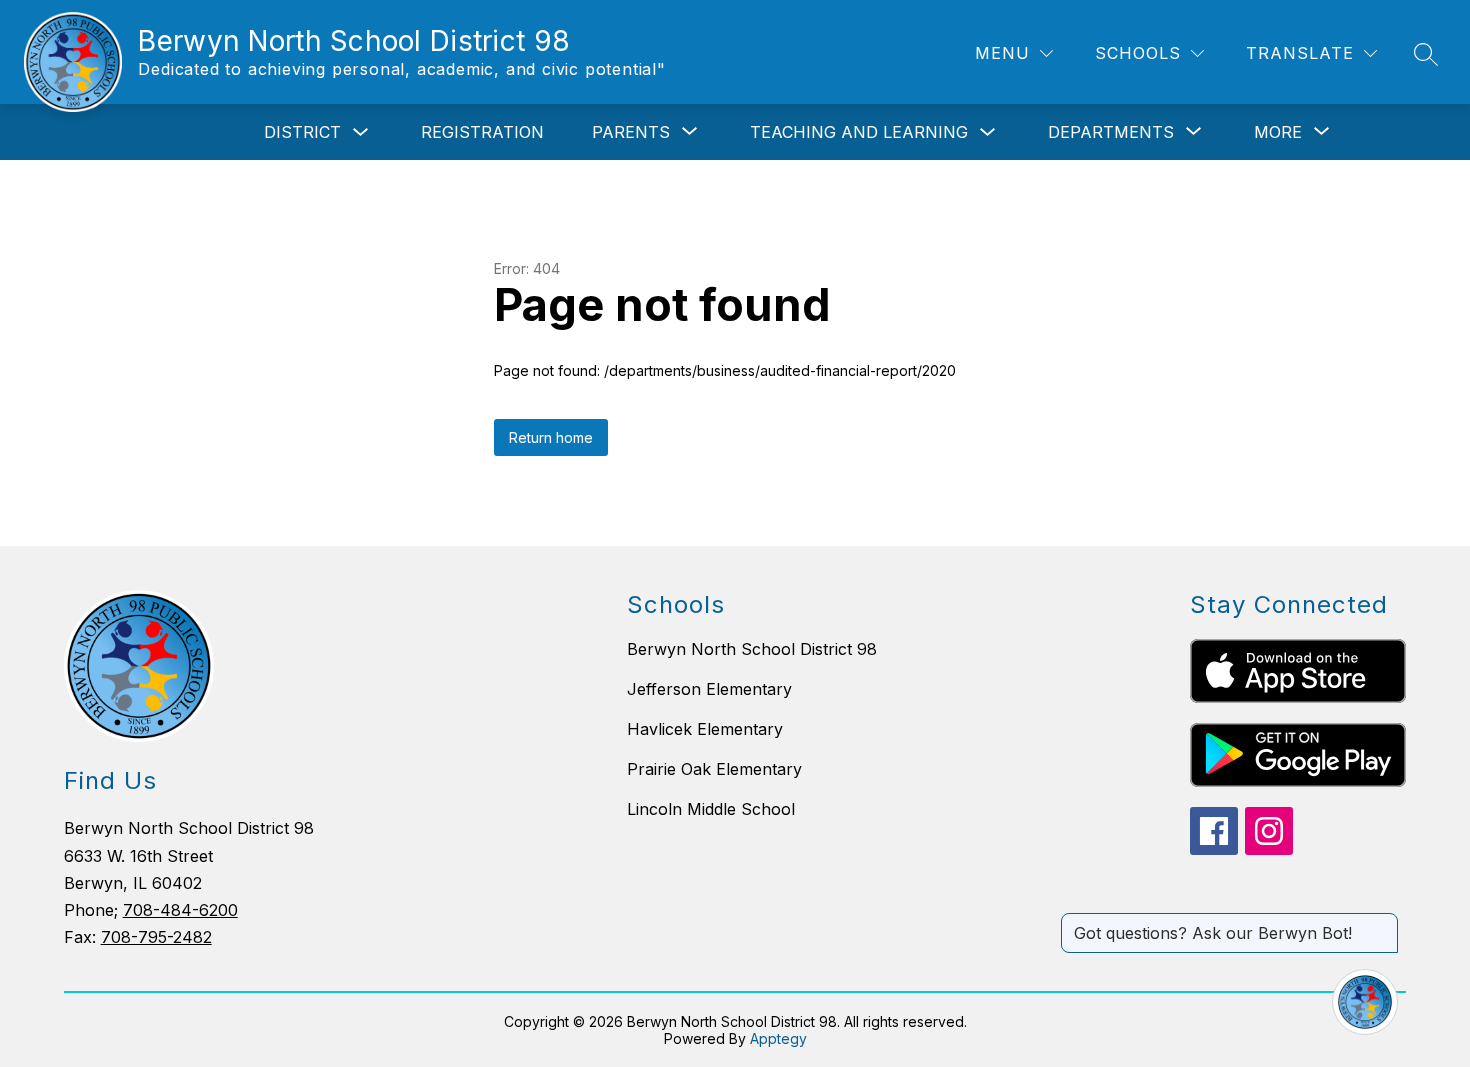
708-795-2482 (156, 937)
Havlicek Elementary (705, 729)
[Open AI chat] (1365, 1002)
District (302, 132)
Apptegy (778, 1038)
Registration (482, 132)
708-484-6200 (180, 910)
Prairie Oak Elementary (714, 769)
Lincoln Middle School (711, 809)
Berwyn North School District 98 (752, 649)
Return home (551, 437)
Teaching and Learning (859, 132)
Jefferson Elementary (709, 689)
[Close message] (1382, 923)
